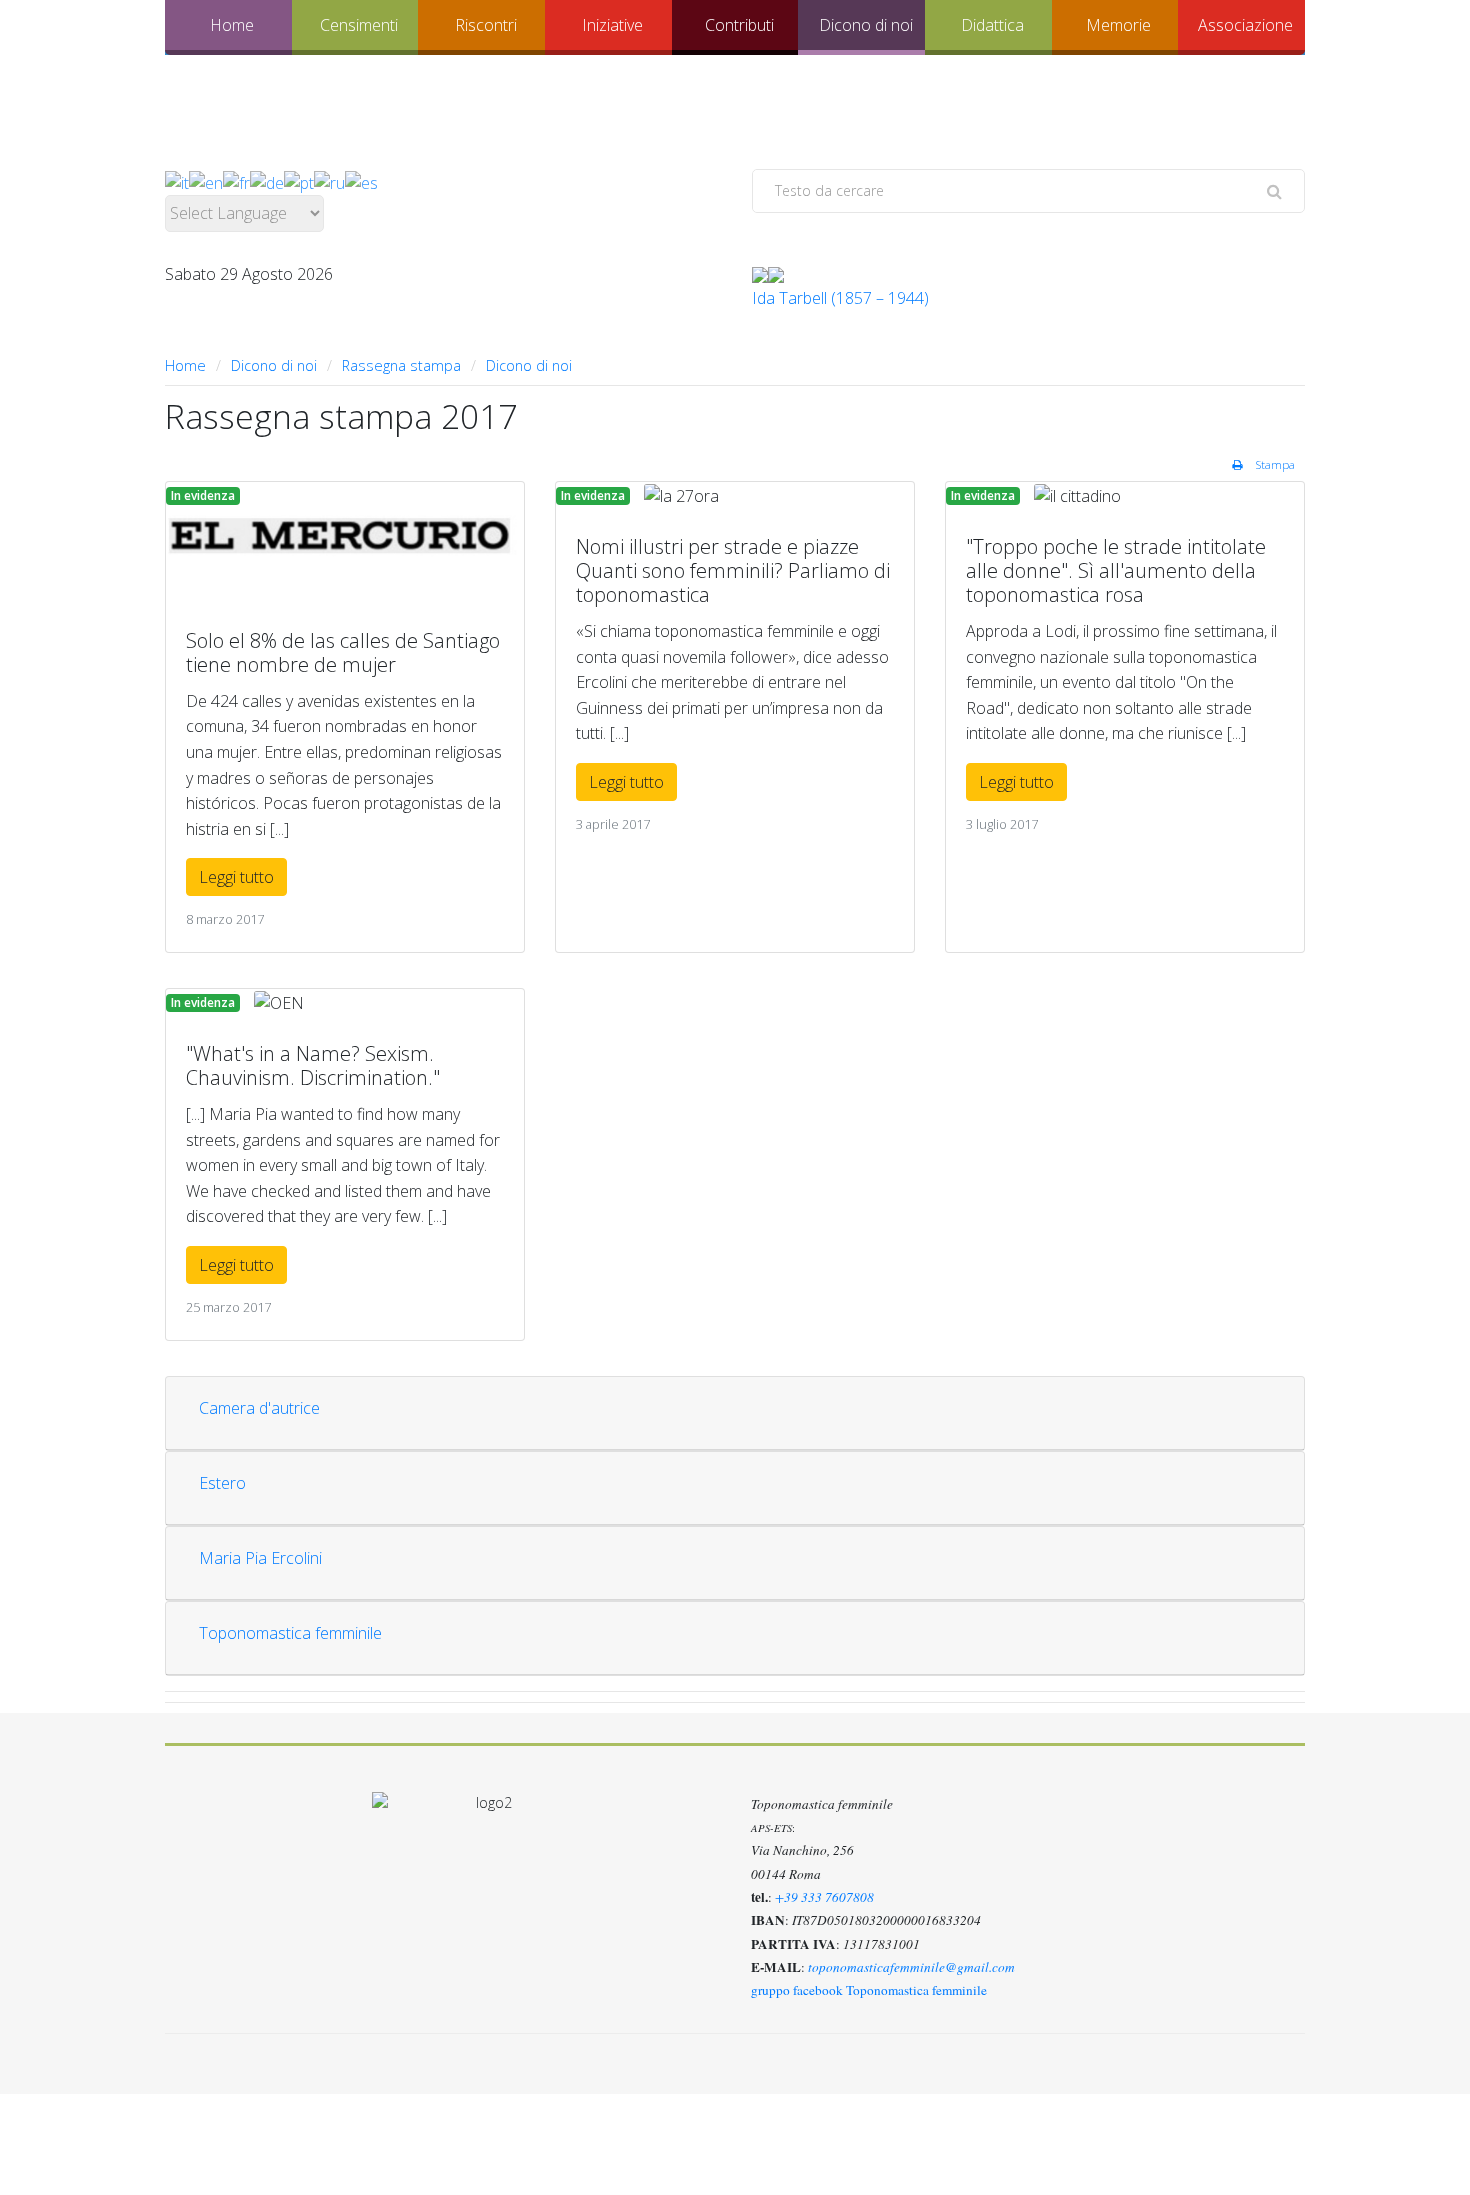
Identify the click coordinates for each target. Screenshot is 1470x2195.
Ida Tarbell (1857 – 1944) (840, 298)
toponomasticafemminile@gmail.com (911, 1967)
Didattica (992, 25)
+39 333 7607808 (824, 1897)
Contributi (739, 25)
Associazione (1245, 25)
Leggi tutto (236, 877)
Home (232, 25)
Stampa (1274, 464)
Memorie (1118, 25)
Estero (222, 1483)
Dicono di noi (866, 25)
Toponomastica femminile (290, 1633)
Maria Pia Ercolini (260, 1558)
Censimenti (359, 25)
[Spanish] (361, 181)
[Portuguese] (299, 181)
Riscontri (486, 25)
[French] (236, 181)
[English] (206, 181)
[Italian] (177, 181)
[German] (267, 181)
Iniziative (612, 25)
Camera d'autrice (259, 1408)
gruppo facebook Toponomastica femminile (869, 1990)
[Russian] (329, 181)
